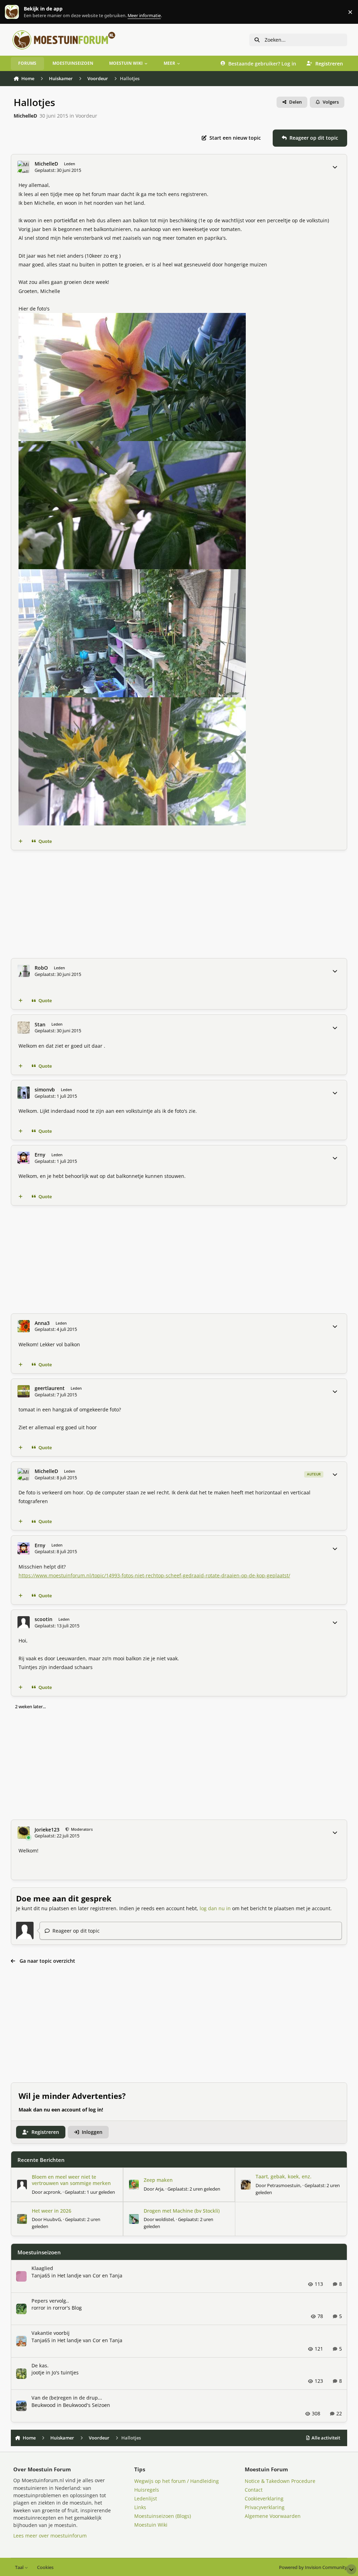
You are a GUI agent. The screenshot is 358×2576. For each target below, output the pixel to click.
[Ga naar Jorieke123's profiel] (24, 1833)
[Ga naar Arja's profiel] (134, 2185)
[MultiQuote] (20, 842)
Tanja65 (41, 2275)
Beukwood (44, 2405)
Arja (159, 2189)
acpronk (52, 2192)
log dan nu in (215, 1908)
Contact (254, 2490)
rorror (38, 2308)
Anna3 (42, 1323)
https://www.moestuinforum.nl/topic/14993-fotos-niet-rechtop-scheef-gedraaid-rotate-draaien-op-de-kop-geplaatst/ (154, 1575)
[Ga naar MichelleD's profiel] (24, 167)
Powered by (313, 2567)
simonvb (45, 1090)
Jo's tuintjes (65, 2372)
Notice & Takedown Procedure (280, 2481)
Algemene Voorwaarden (273, 2516)
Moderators (81, 1829)
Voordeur (86, 116)
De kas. (40, 2365)
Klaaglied (42, 2268)
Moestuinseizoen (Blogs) (163, 2516)
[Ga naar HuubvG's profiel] (22, 2219)
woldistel (164, 2219)
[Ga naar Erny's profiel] (24, 1158)
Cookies (45, 2567)
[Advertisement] (179, 904)
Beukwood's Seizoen (87, 2405)
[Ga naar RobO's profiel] (24, 971)
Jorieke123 (47, 1830)
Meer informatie (19, 12)
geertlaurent (50, 1388)
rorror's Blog (67, 2308)
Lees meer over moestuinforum (50, 2536)
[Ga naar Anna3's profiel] (24, 1326)
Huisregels (147, 2490)
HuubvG (52, 2219)
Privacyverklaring (265, 2507)
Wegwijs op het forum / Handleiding (177, 2481)
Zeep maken (158, 2180)
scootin (44, 1619)
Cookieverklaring (264, 2498)
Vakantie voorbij (51, 2333)
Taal (20, 2567)
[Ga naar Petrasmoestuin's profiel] (246, 2185)
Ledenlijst (146, 2498)
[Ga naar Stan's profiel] (24, 1028)
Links (140, 2507)
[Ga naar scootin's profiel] (24, 1622)
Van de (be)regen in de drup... (67, 2398)
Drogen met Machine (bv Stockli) (182, 2211)
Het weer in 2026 (52, 2211)
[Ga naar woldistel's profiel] (134, 2219)
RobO (41, 968)
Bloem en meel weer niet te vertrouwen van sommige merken (71, 2180)
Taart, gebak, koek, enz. (284, 2176)
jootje (38, 2372)
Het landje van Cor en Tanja (90, 2275)
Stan (40, 1025)
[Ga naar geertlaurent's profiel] (24, 1391)
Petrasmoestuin (284, 2185)
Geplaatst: (90, 2192)
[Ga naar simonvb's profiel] (24, 1093)
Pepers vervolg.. (50, 2301)
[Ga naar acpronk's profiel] (22, 2185)
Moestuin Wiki (151, 2525)
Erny (40, 1155)
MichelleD (25, 116)
